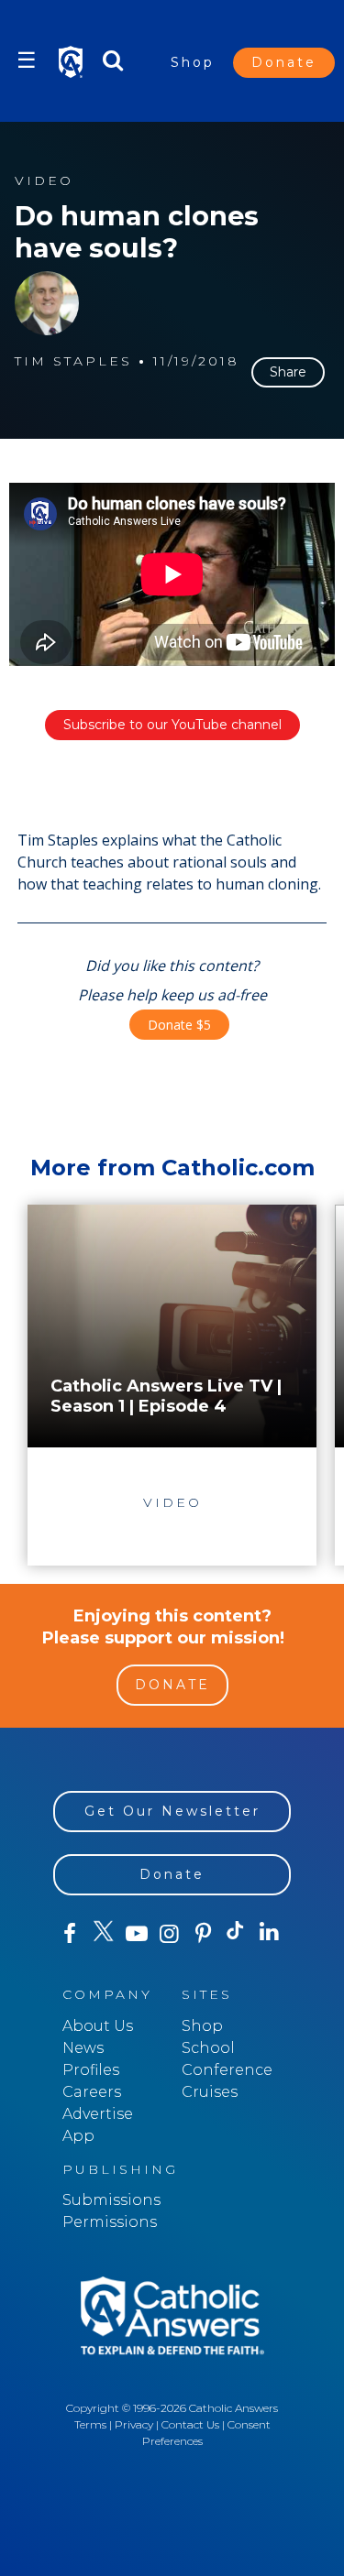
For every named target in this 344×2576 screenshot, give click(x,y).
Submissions (111, 2200)
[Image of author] (47, 303)
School (208, 2048)
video (44, 181)
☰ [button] (27, 60)
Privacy (134, 2424)
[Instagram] (170, 1934)
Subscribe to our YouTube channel (172, 725)
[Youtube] (137, 1934)
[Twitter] (103, 1934)
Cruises (210, 2092)
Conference (227, 2070)
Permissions (110, 2222)
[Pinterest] (203, 1934)
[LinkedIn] (270, 1933)
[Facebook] (70, 1934)
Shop (193, 62)
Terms (90, 2424)
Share (288, 372)
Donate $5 (179, 1025)
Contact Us (190, 2424)
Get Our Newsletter (172, 1811)
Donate (284, 62)
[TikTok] (236, 1934)
